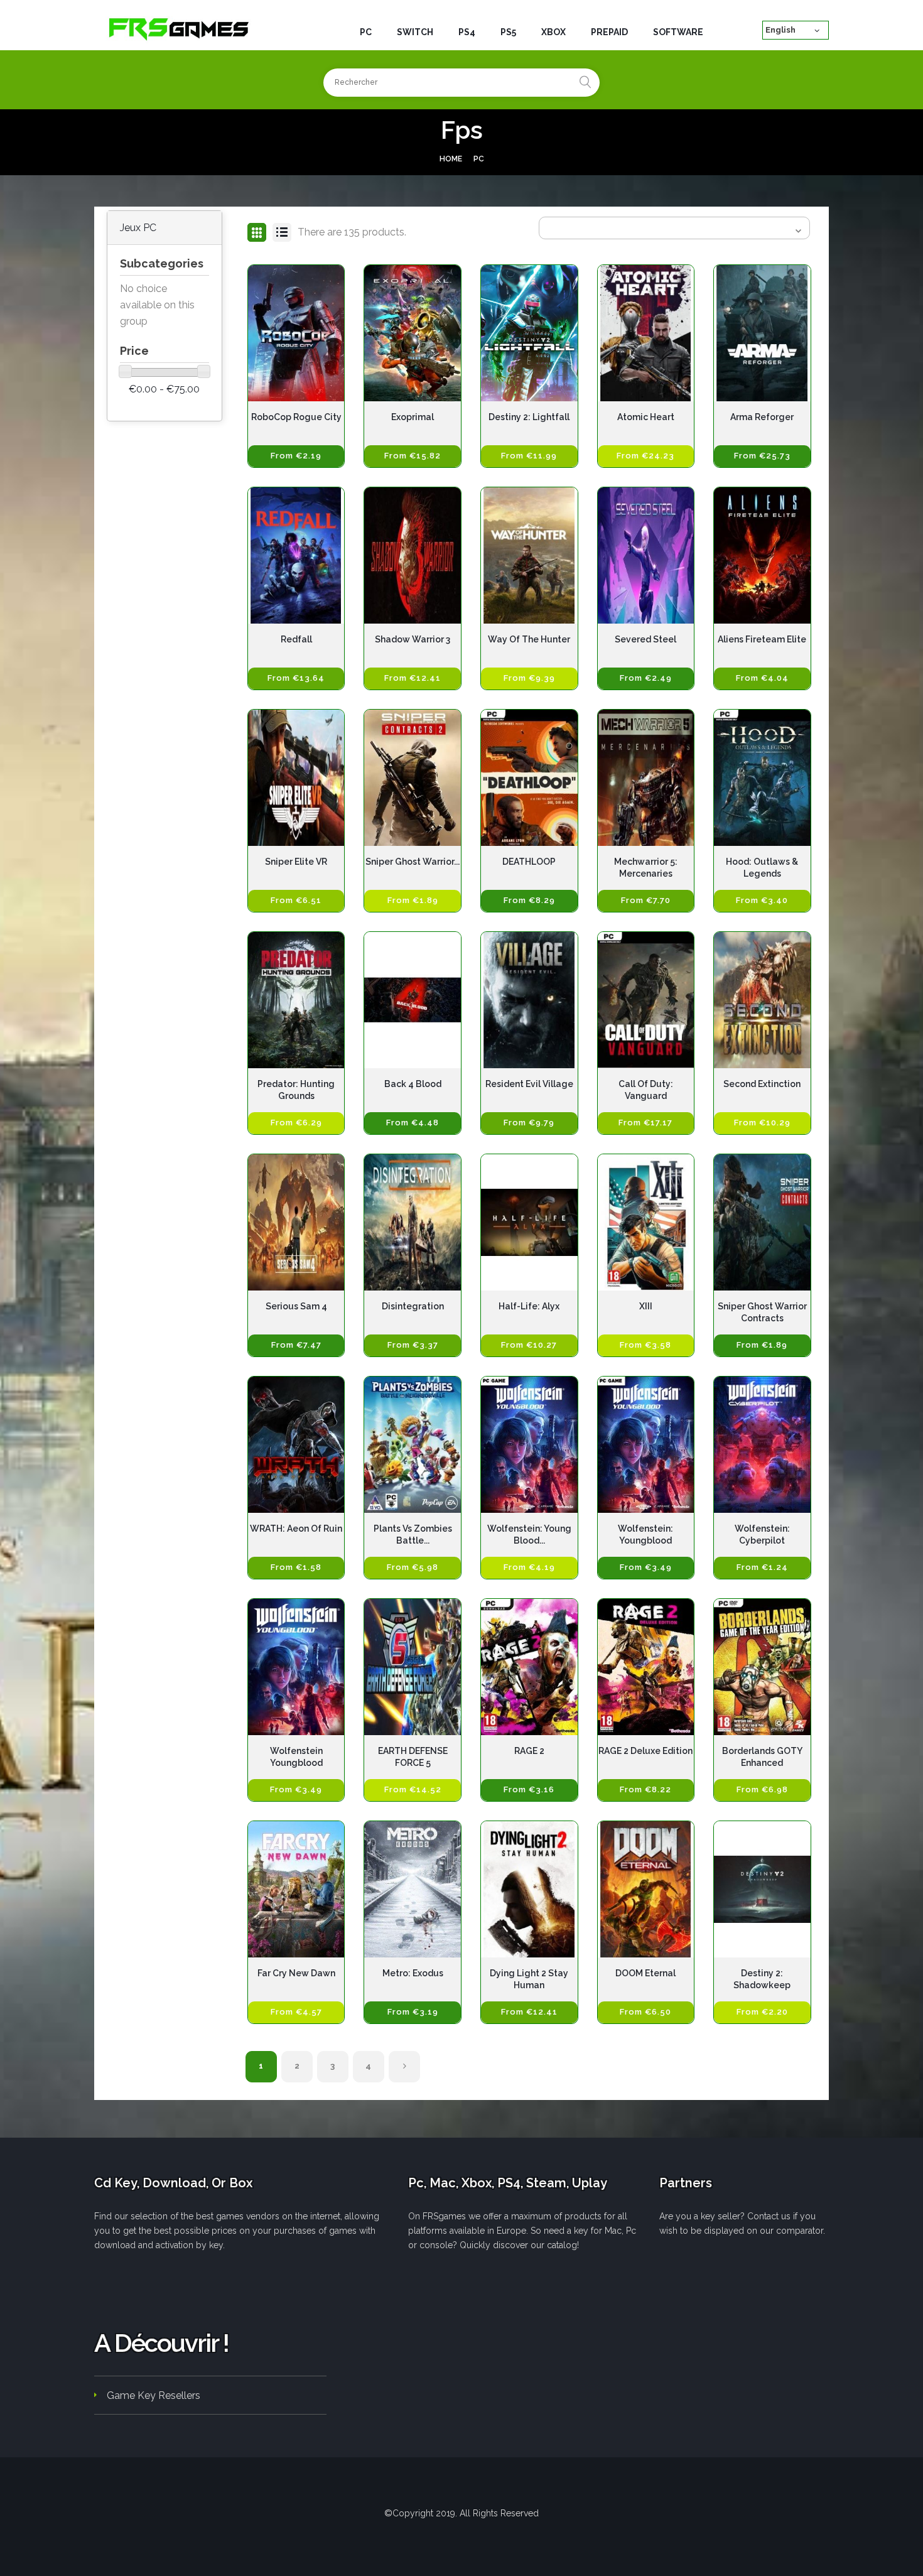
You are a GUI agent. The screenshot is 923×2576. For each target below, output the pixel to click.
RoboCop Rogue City (296, 417)
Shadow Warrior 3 (413, 639)
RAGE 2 (529, 1751)
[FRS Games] (179, 28)
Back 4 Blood (413, 1084)
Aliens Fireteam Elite (762, 639)
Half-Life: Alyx (529, 1306)
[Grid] (257, 232)
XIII (646, 1306)
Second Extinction (762, 1084)
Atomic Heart (646, 417)
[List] (282, 232)
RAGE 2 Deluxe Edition (645, 1751)
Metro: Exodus (413, 1973)
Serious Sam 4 (296, 1306)
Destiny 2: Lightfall (529, 417)
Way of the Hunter (529, 639)
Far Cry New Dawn (296, 1973)
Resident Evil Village (529, 1084)
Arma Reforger (762, 417)
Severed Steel (645, 639)
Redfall (296, 639)
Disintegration (413, 1306)
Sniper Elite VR (296, 862)
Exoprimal (413, 417)
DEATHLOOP (529, 862)
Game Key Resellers (154, 2395)
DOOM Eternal (645, 1973)
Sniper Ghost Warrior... (413, 862)
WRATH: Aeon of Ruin (296, 1529)
